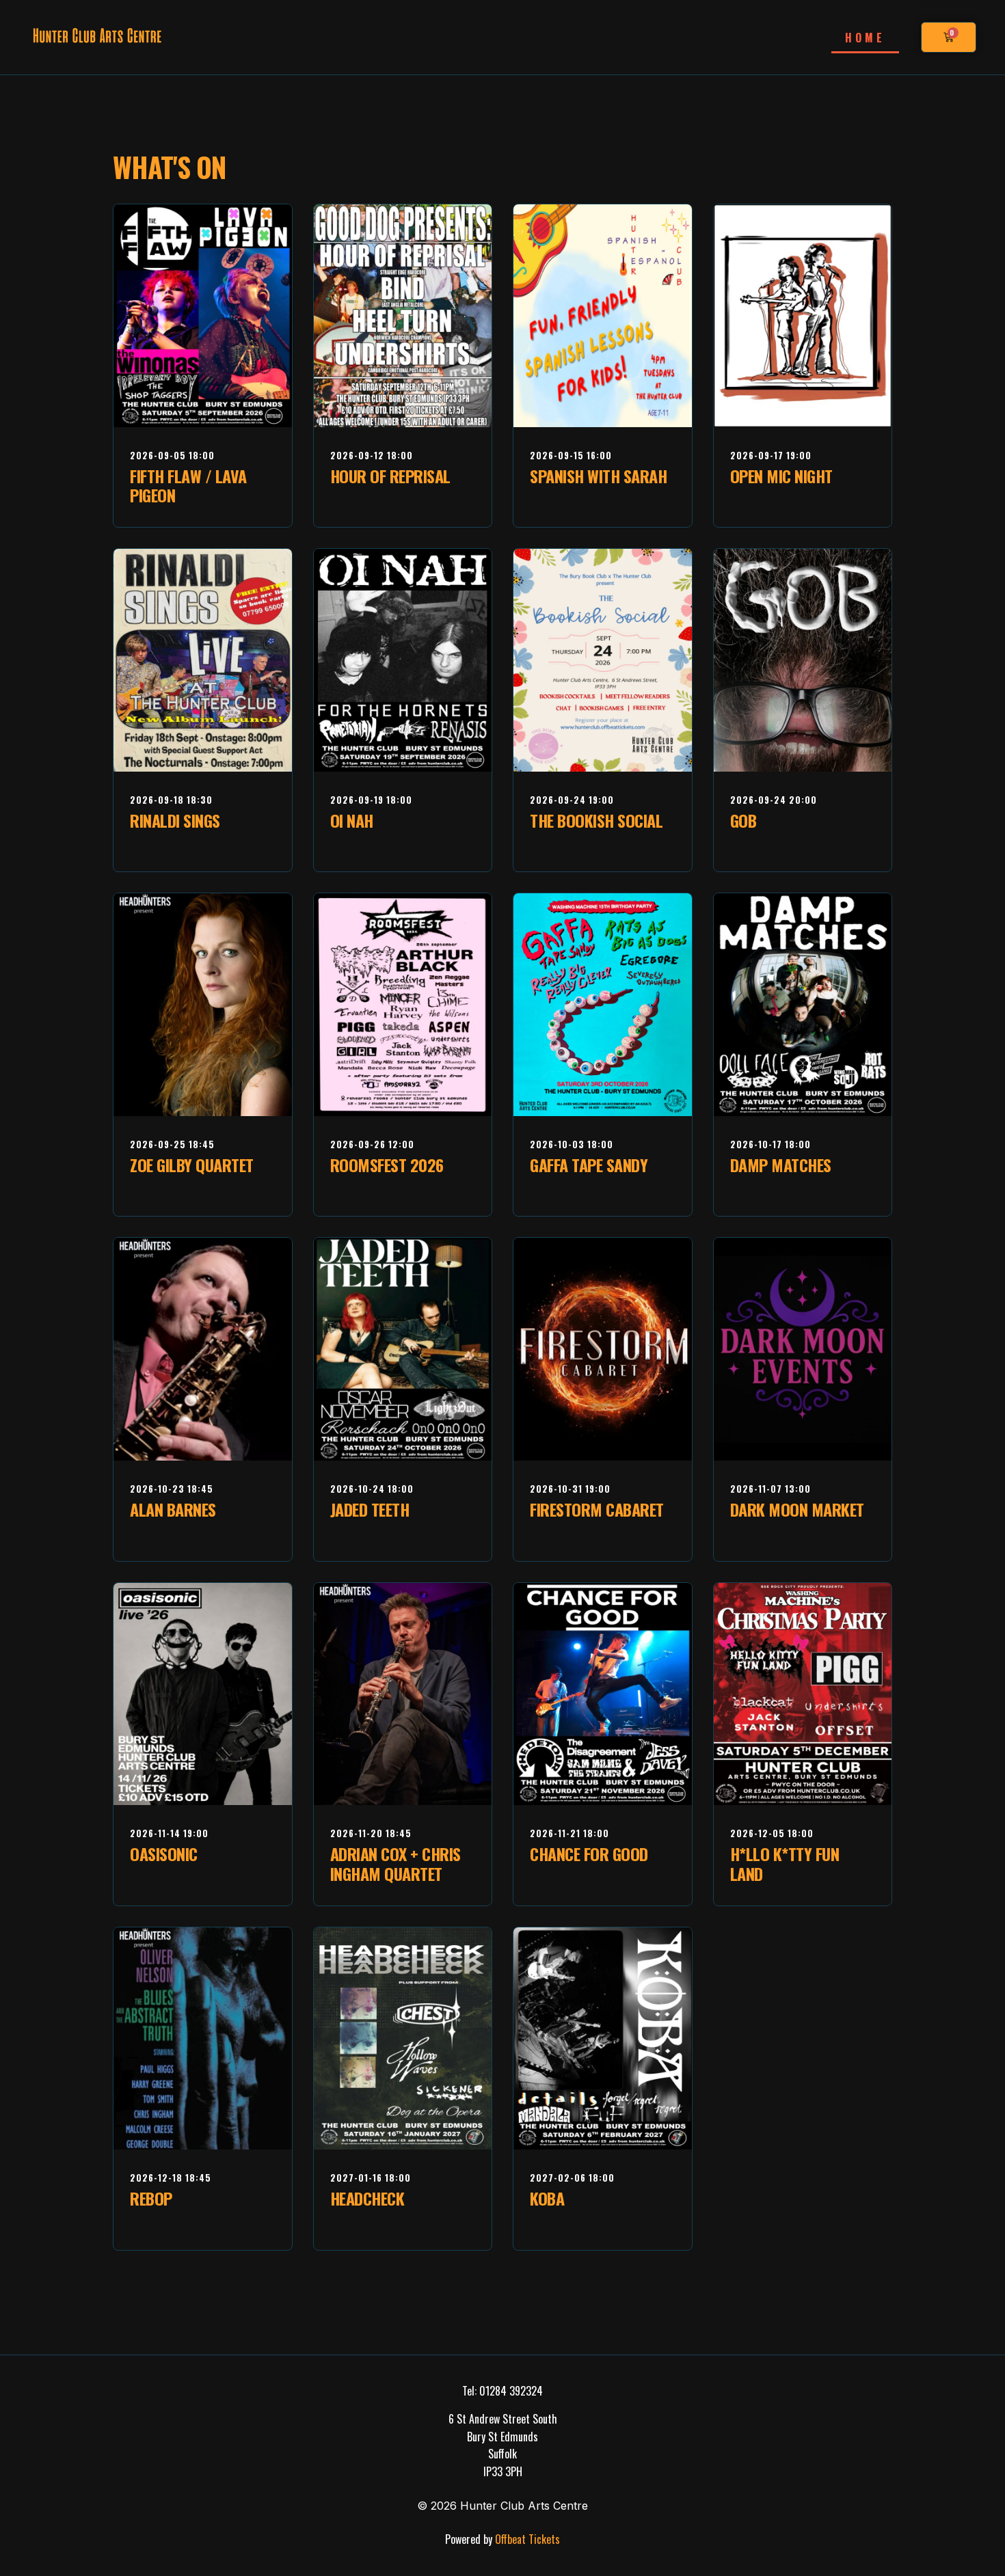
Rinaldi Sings (175, 820)
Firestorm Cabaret (597, 1509)
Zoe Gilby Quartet (192, 1165)
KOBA (547, 2198)
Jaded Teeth (370, 1509)
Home (865, 38)
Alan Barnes (173, 1509)
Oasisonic (164, 1854)
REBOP (151, 2198)
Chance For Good (589, 1854)
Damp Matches (781, 1165)
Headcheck (367, 2198)
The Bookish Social (596, 820)
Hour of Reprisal (390, 476)
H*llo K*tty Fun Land (785, 1863)
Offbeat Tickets (526, 2539)
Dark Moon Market (797, 1509)
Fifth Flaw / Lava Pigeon (188, 486)
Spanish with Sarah (598, 476)
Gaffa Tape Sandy (589, 1165)
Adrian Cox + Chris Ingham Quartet (396, 1863)
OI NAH (352, 820)
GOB (743, 820)
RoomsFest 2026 (387, 1165)
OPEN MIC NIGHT (781, 476)
